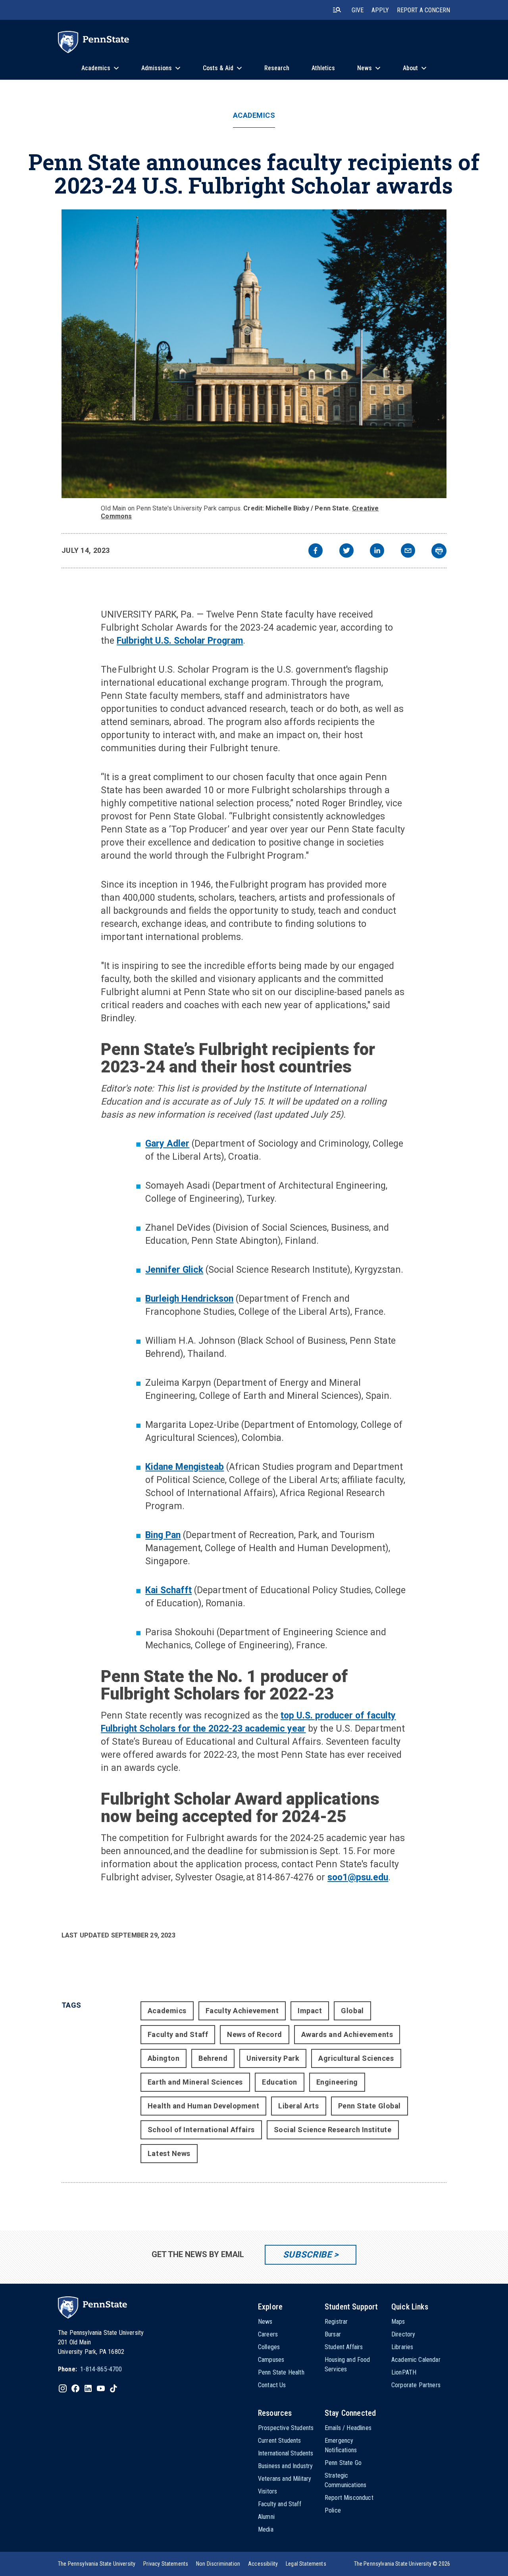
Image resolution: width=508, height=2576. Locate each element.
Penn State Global (369, 2106)
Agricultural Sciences (356, 2058)
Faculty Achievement (242, 2011)
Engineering (337, 2082)
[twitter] (346, 551)
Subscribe (307, 2255)
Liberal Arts (298, 2106)
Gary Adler (167, 1144)
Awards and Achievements (347, 2034)
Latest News (169, 2153)
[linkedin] (377, 551)
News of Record (255, 2034)
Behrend (213, 2058)
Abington (164, 2058)
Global (352, 2011)
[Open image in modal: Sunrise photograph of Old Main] (254, 354)
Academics (254, 115)
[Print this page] (439, 551)
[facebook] (316, 551)
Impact (310, 2011)
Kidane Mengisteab (185, 1467)
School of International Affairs (201, 2130)
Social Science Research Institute (333, 2130)
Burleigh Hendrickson (189, 1299)
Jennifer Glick (174, 1270)
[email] (408, 551)
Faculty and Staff (178, 2034)
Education (280, 2082)
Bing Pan (163, 1535)
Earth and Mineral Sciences (195, 2082)
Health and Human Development (203, 2106)
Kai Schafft (168, 1590)
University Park (273, 2058)
